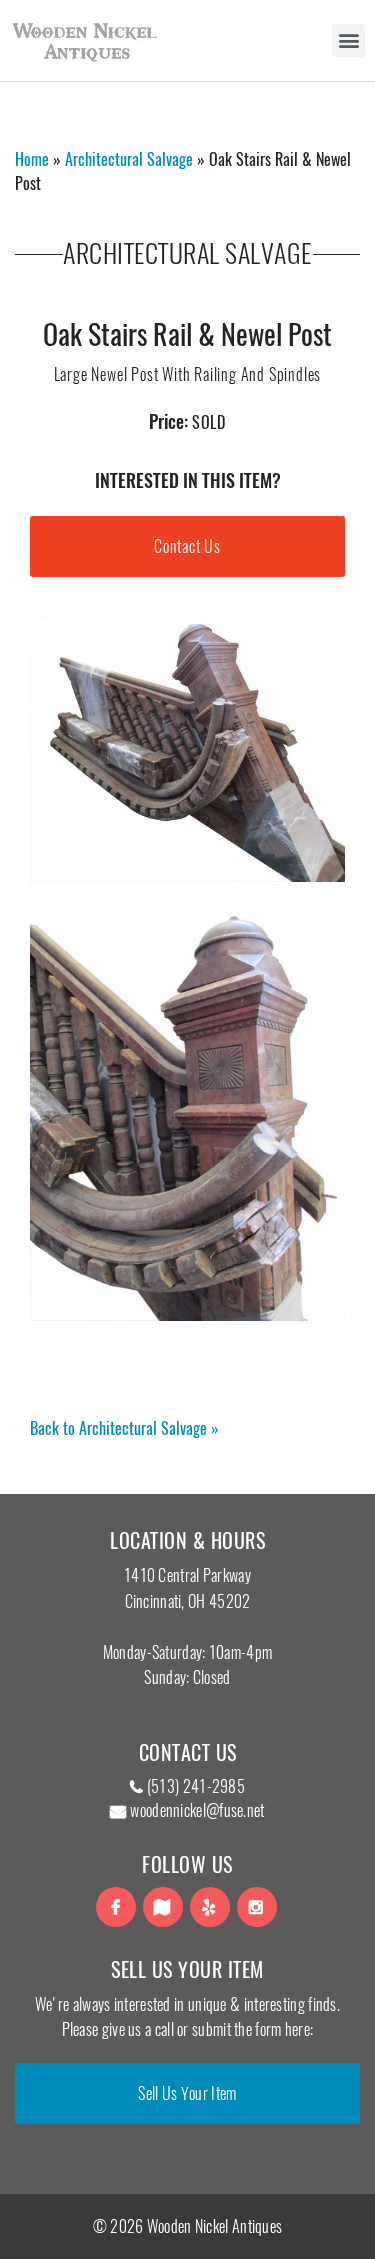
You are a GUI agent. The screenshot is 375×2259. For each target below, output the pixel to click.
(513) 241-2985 (196, 1786)
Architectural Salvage (129, 159)
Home (32, 159)
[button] (348, 40)
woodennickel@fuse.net (197, 1810)
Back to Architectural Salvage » (124, 1428)
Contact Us (187, 546)
